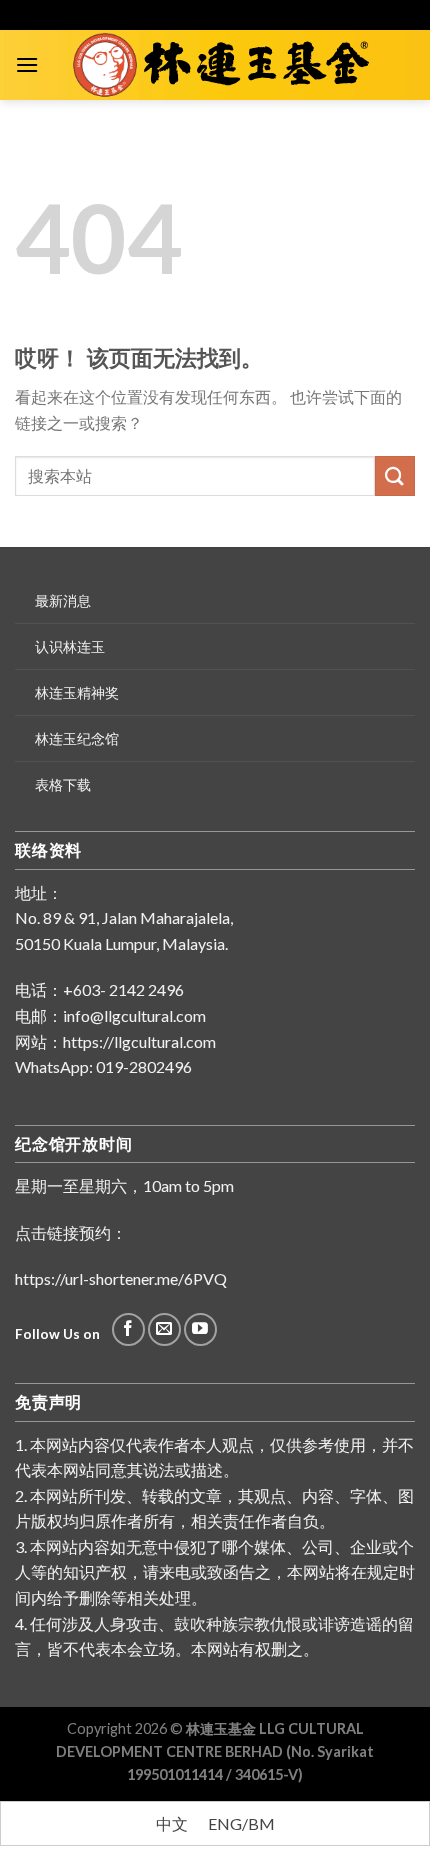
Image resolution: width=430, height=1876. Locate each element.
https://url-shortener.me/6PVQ (121, 1278)
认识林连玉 (70, 646)
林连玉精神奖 (77, 692)
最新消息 (63, 600)
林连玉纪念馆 (77, 738)
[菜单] (27, 64)
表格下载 (63, 784)
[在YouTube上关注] (200, 1329)
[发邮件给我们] (164, 1329)
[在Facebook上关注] (128, 1329)
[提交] (395, 475)
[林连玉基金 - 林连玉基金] (227, 65)
